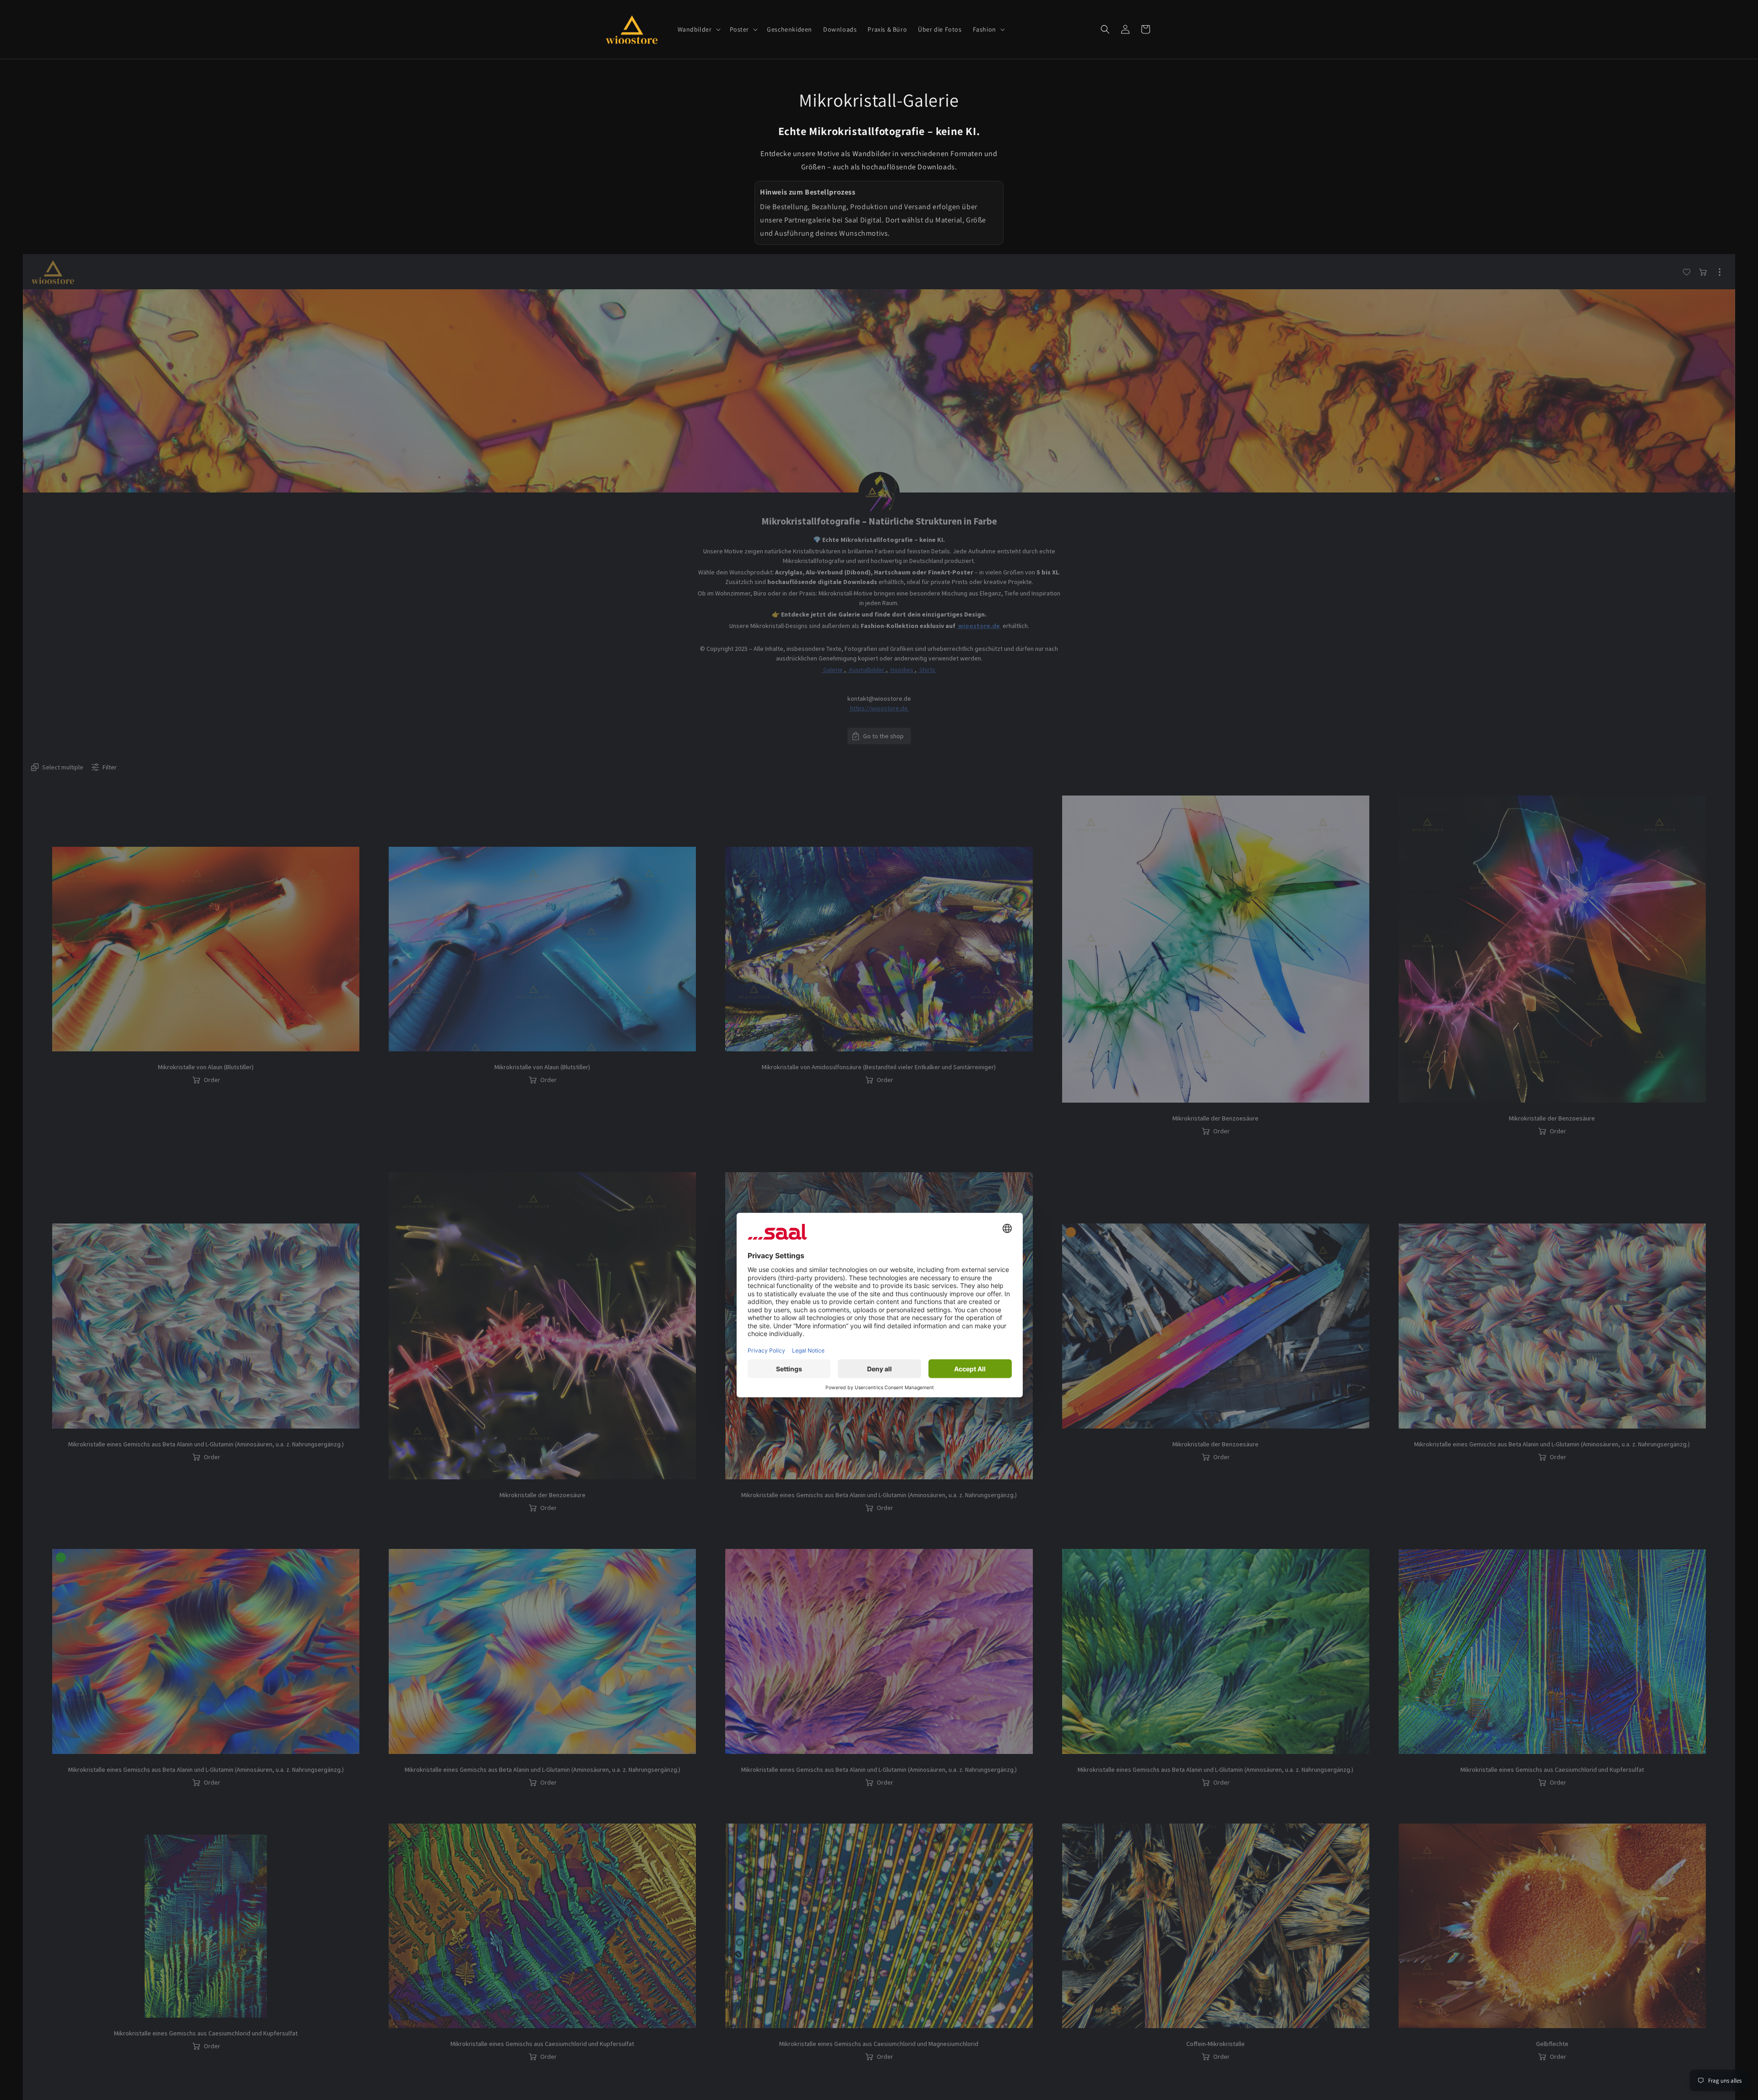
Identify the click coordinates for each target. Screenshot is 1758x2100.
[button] (698, 29)
